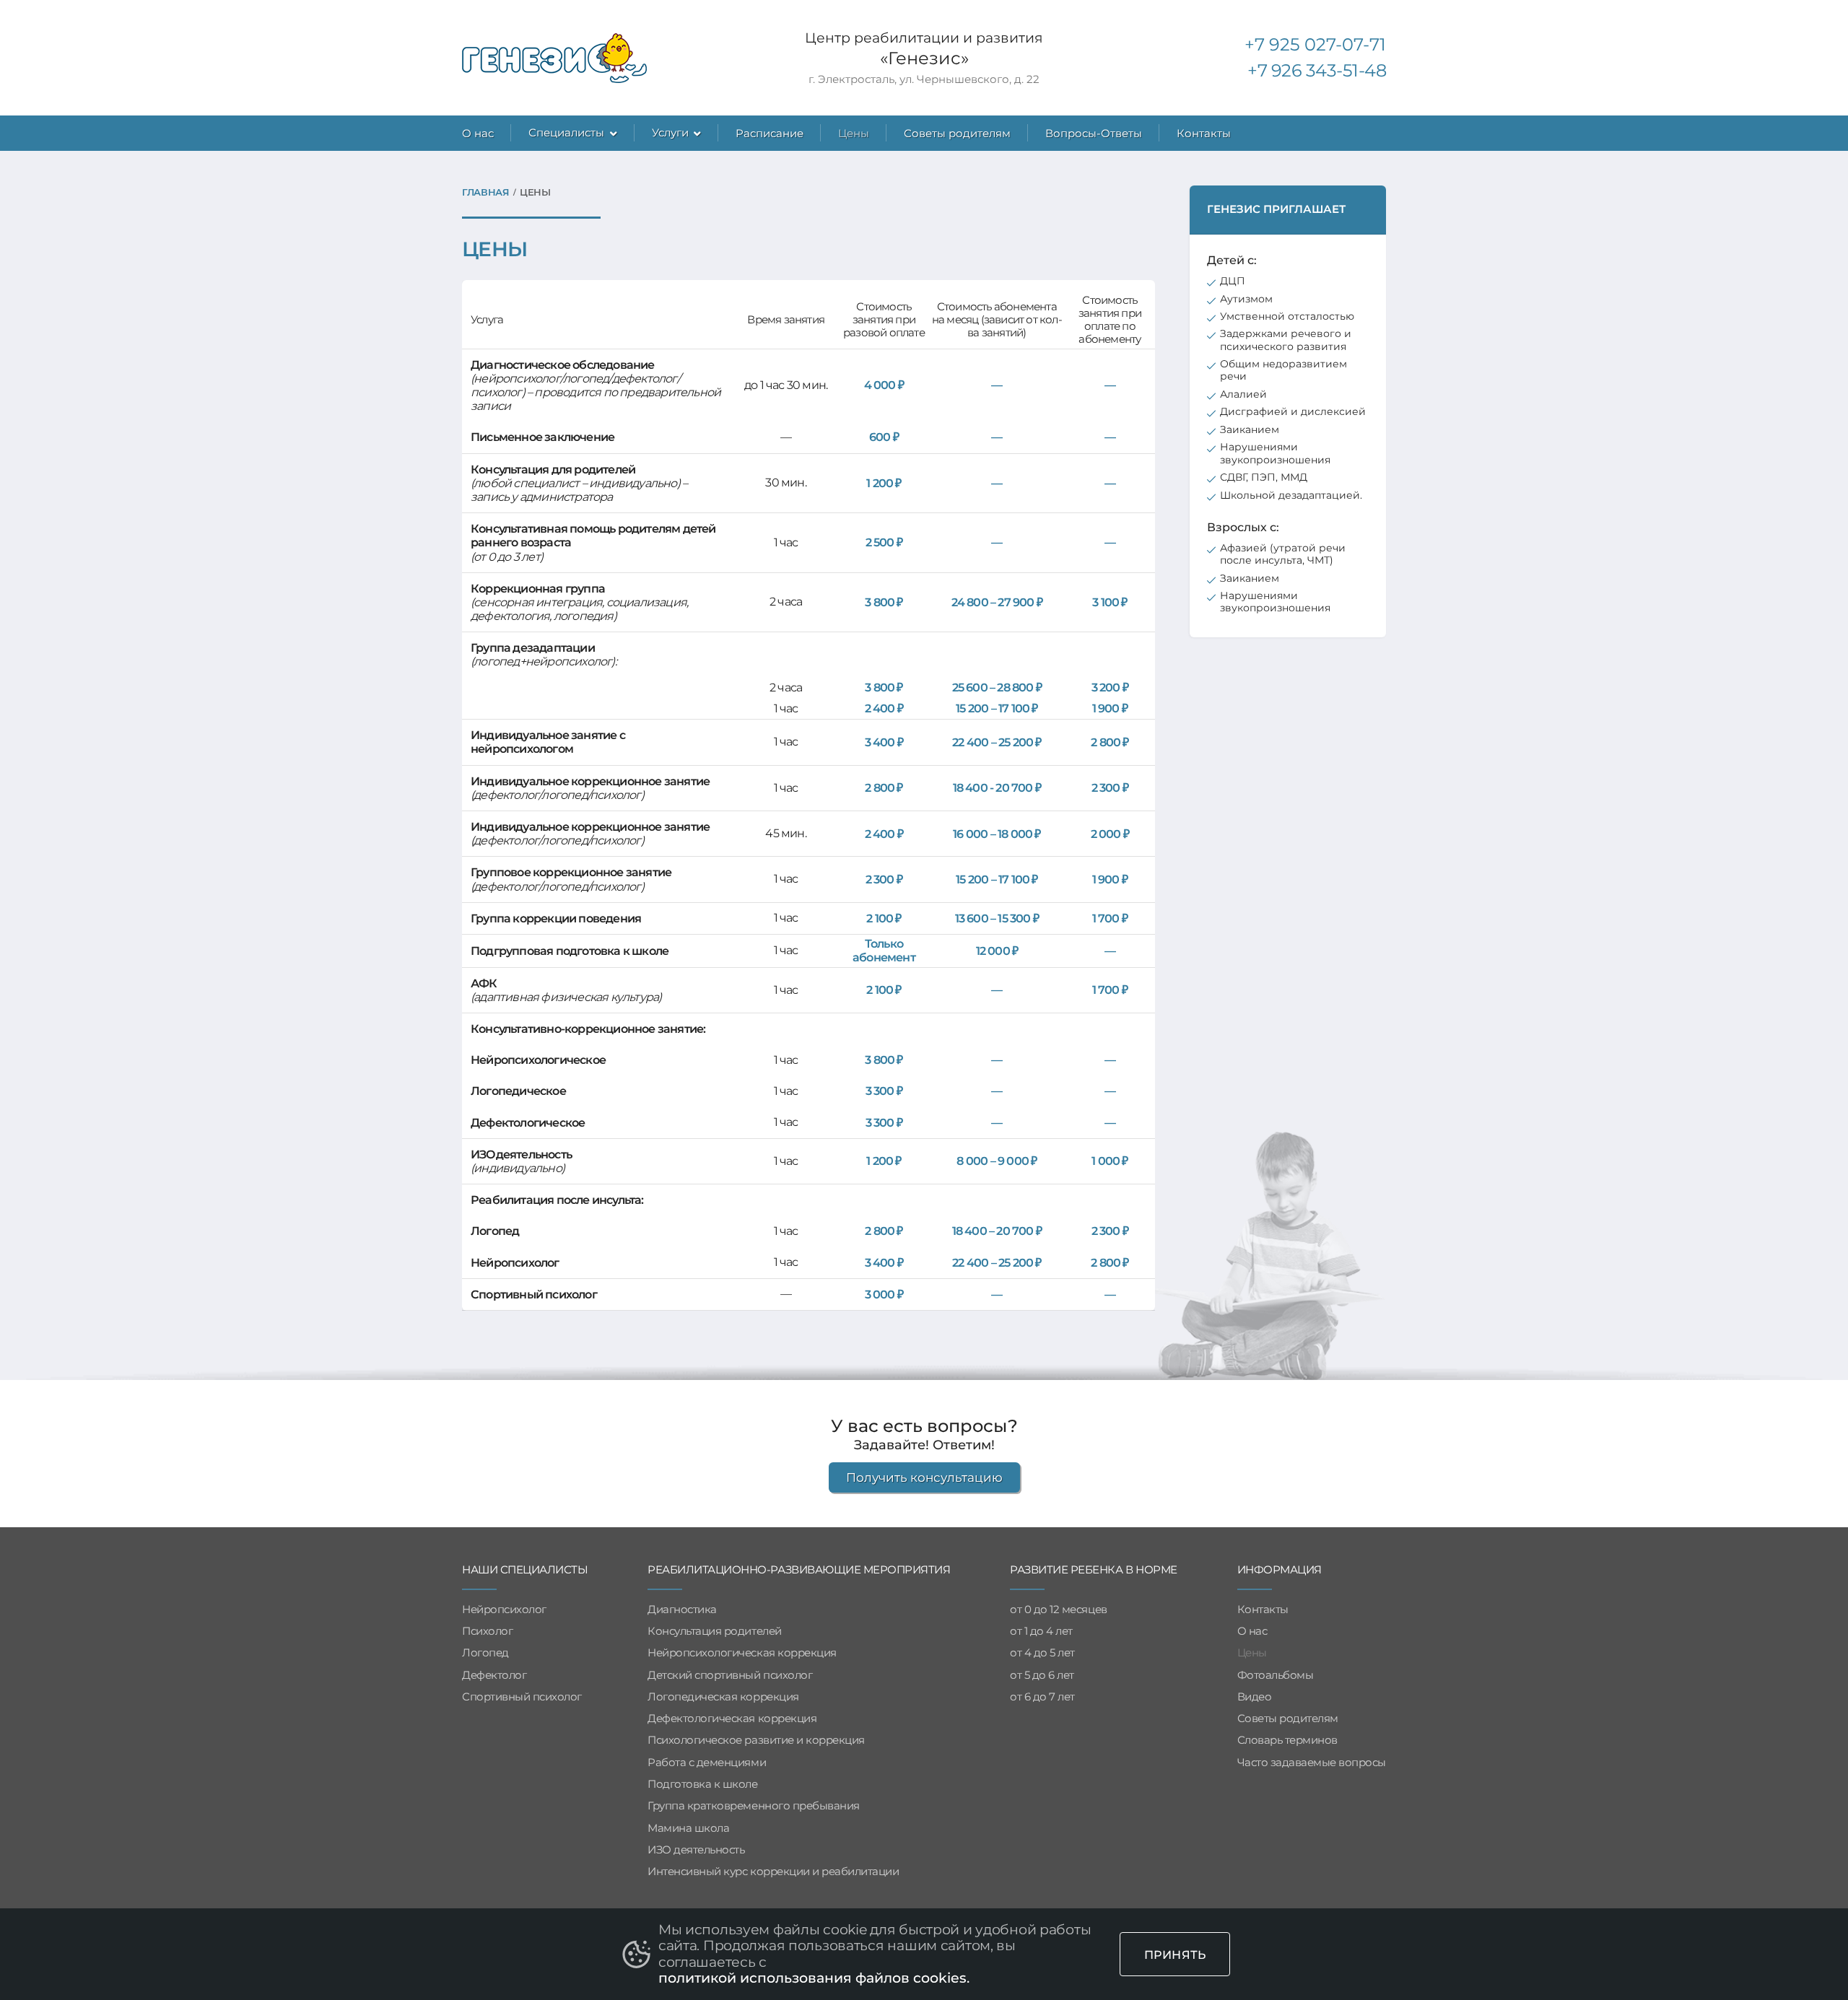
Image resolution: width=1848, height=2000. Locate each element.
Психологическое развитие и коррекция (756, 1740)
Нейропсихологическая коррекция (742, 1653)
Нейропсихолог (504, 1610)
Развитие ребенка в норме (1093, 1570)
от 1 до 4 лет (1041, 1631)
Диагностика (682, 1610)
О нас (478, 133)
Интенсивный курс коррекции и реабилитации (773, 1872)
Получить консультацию (924, 1477)
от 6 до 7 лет (1042, 1697)
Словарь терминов (1287, 1740)
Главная (486, 192)
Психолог (487, 1631)
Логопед (485, 1653)
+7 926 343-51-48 (1317, 70)
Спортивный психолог (522, 1697)
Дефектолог (494, 1675)
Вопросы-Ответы (1094, 133)
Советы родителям (957, 133)
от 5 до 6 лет (1042, 1675)
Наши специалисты (525, 1570)
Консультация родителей (714, 1631)
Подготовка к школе (702, 1784)
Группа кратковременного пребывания (754, 1806)
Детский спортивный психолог (730, 1675)
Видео (1255, 1697)
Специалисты (566, 132)
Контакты (1204, 133)
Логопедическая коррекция (723, 1697)
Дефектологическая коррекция (732, 1719)
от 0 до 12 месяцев (1058, 1610)
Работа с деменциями (707, 1763)
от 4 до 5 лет (1042, 1653)
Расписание (770, 133)
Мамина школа (688, 1828)
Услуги (670, 132)
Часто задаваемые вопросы (1312, 1763)
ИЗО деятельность (696, 1850)
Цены (854, 133)
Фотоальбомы (1276, 1675)
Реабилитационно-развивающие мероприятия (799, 1570)
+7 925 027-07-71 (1315, 44)
